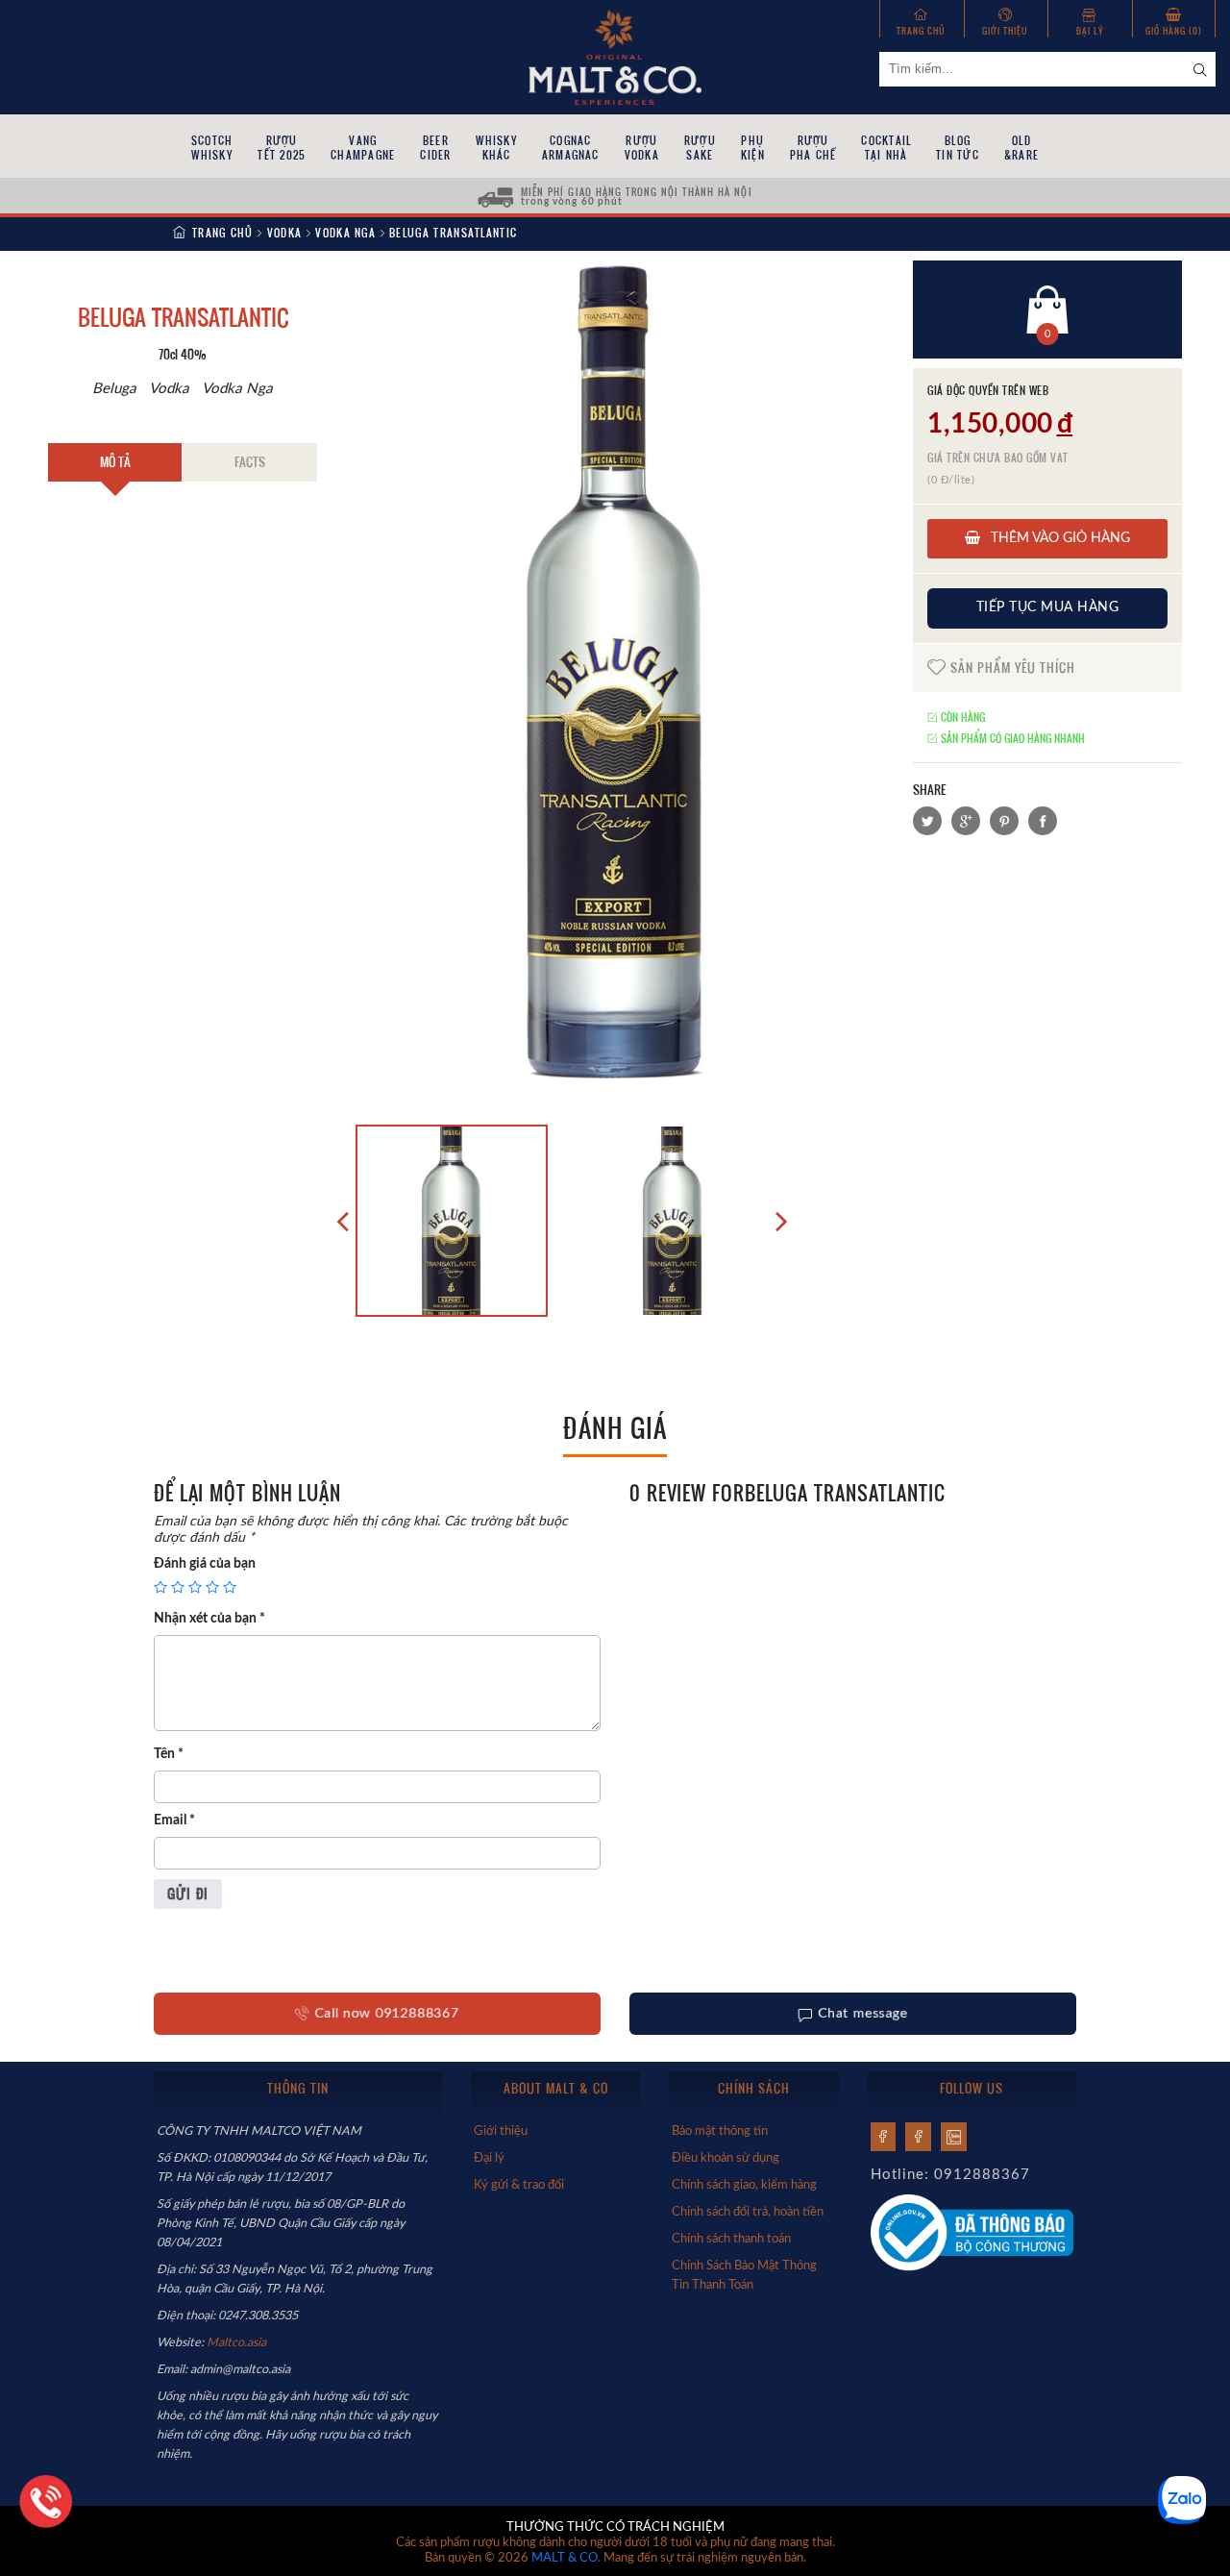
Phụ (753, 148)
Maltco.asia (238, 2342)
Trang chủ (921, 30)
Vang (363, 148)
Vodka (285, 233)
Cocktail (886, 148)
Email (174, 1821)
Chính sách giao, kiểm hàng (744, 2185)
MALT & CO (565, 2558)
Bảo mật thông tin (720, 2131)
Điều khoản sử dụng (726, 2158)
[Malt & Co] (615, 56)
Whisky (496, 148)
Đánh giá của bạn (205, 1564)
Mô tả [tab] (115, 461)
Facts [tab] (250, 461)
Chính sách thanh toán (731, 2239)
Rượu (282, 148)
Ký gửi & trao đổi (519, 2185)
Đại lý (1090, 30)
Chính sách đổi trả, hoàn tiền (748, 2212)
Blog (958, 148)
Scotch (212, 148)
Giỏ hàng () (1174, 30)
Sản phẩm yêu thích (1011, 667)
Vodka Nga (345, 233)
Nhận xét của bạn (209, 1619)
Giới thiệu (1005, 30)
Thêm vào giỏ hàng (1058, 538)
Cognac (571, 148)
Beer (435, 148)
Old (1021, 148)
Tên (169, 1754)
